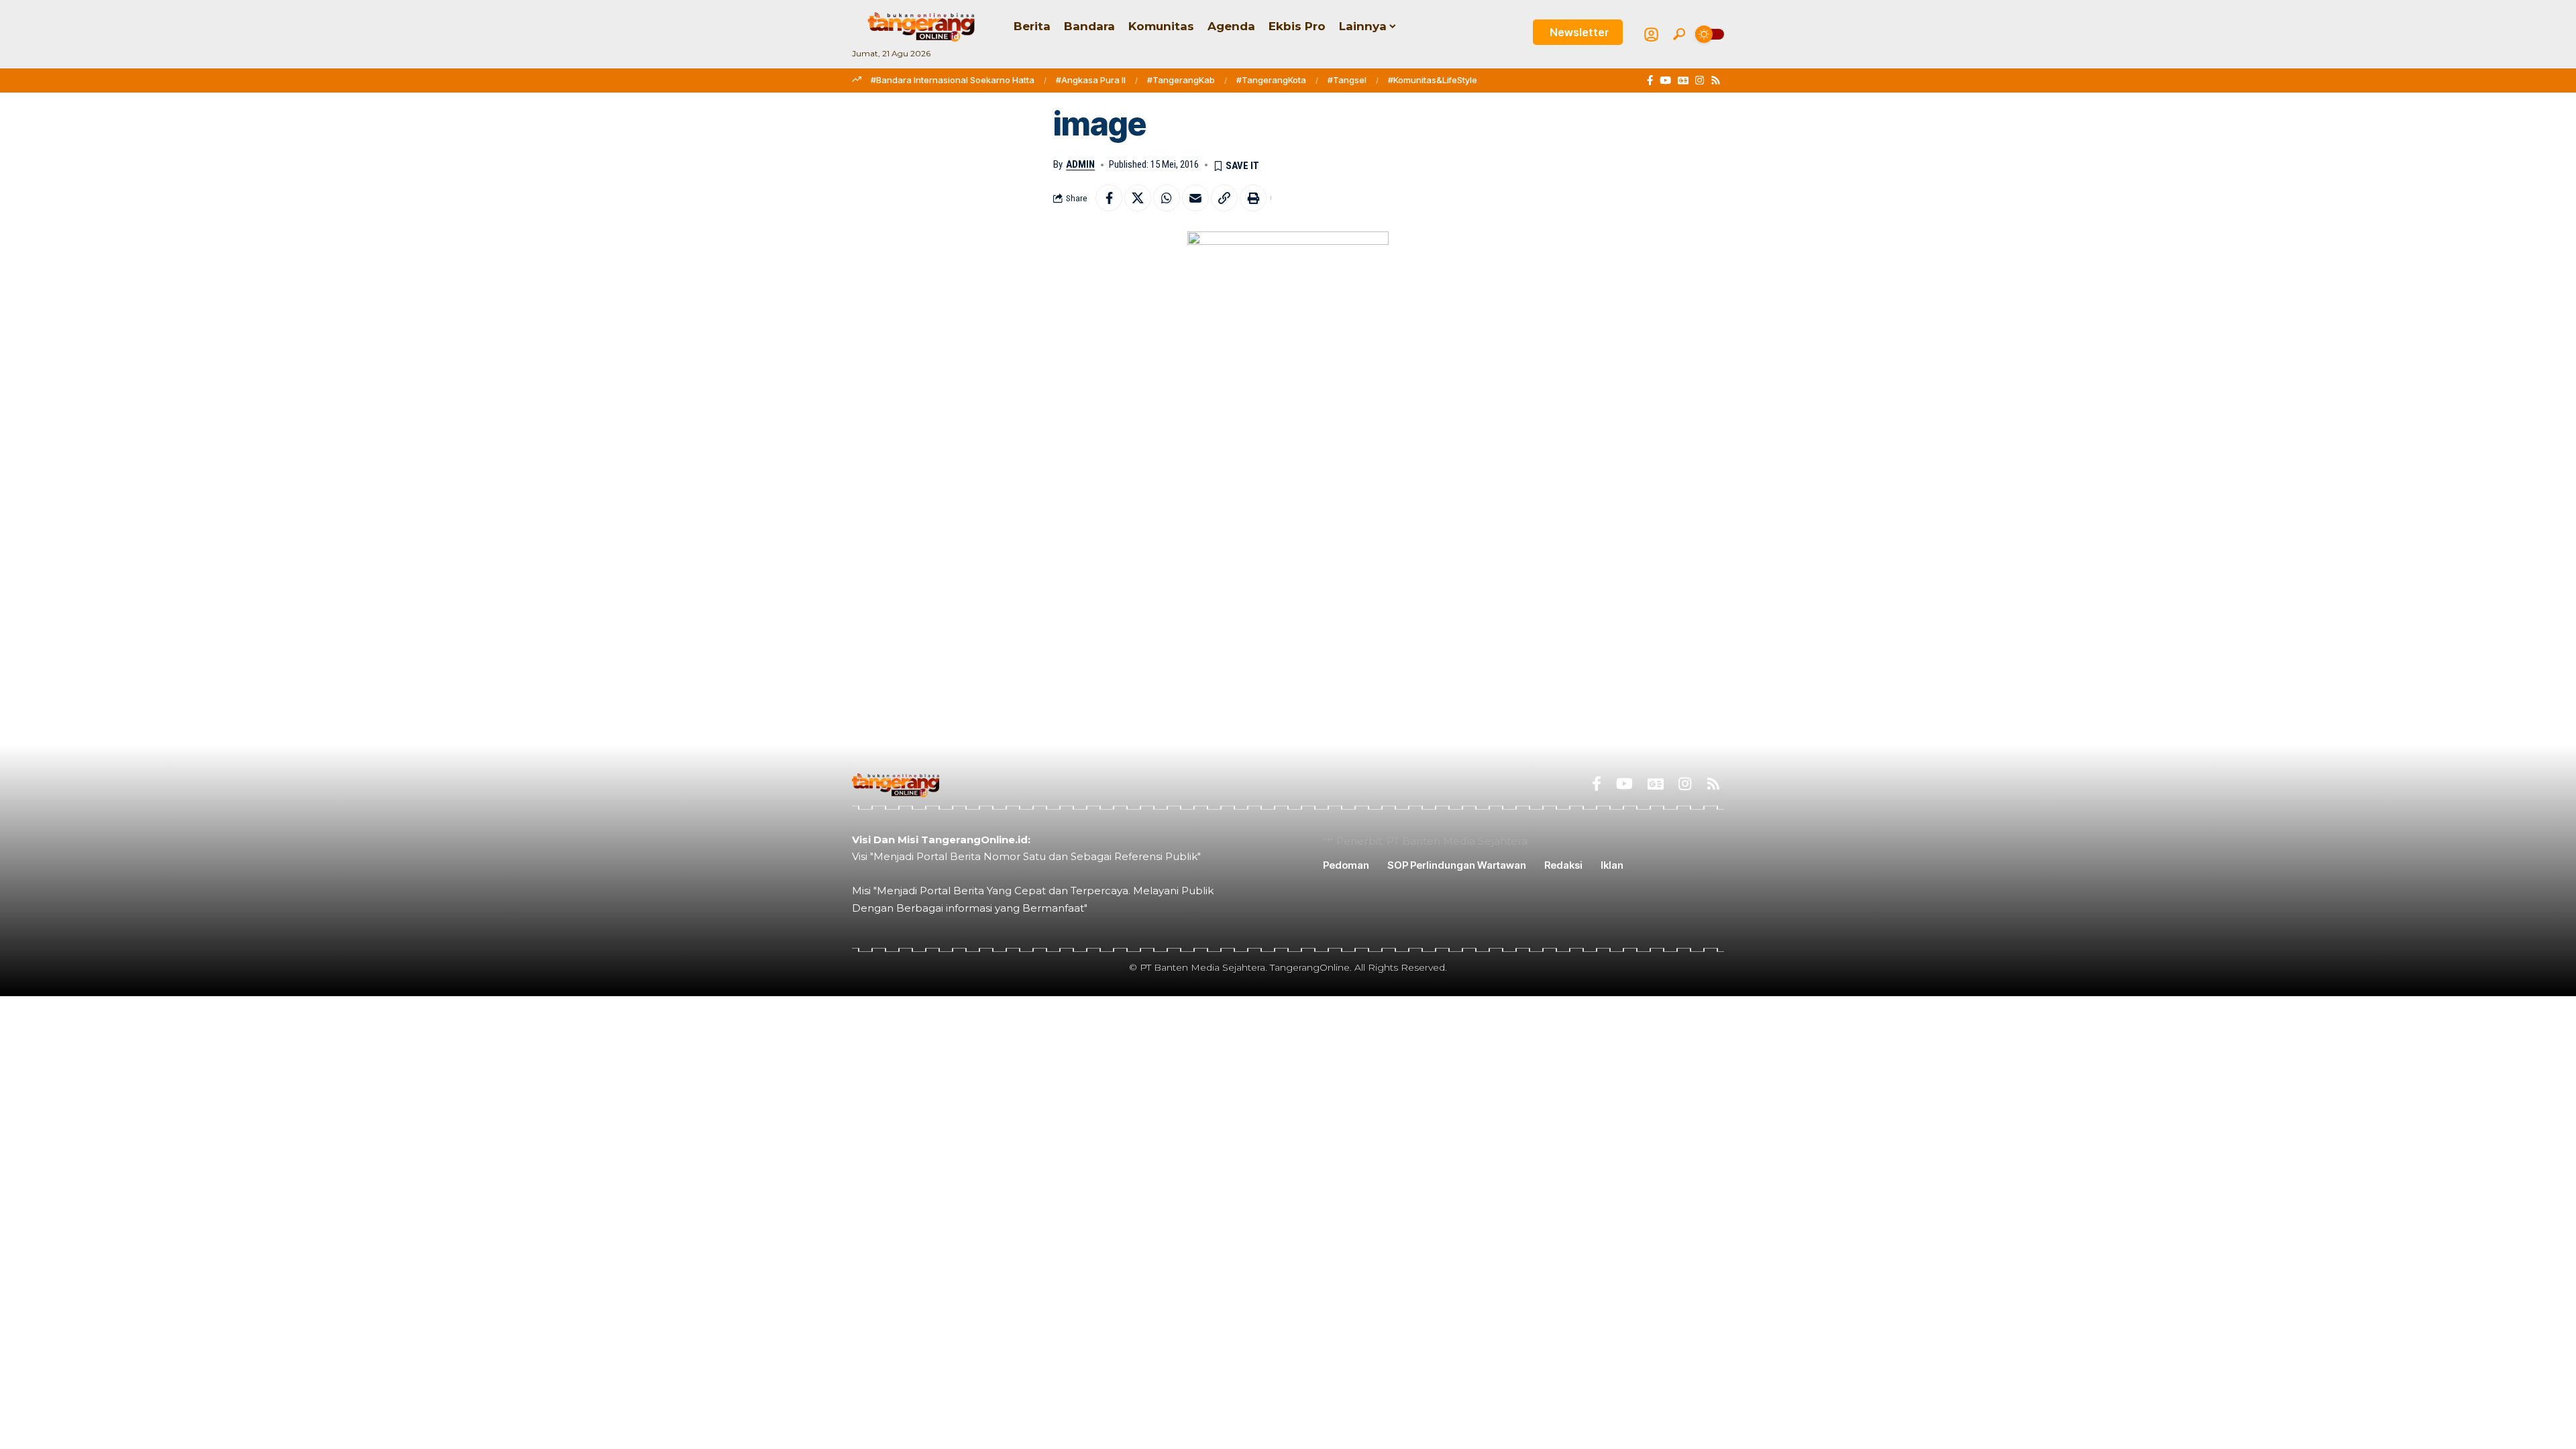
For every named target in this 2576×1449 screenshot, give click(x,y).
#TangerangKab (1181, 80)
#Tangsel (1347, 80)
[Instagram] (1700, 80)
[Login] (1651, 35)
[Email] (1195, 198)
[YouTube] (1665, 80)
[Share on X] (1138, 198)
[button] (1679, 34)
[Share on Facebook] (1109, 198)
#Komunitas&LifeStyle (1433, 80)
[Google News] (1683, 80)
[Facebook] (1650, 80)
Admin (1080, 164)
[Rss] (1716, 80)
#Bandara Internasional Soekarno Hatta (953, 80)
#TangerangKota (1271, 80)
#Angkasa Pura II (1091, 80)
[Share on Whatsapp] (1167, 198)
